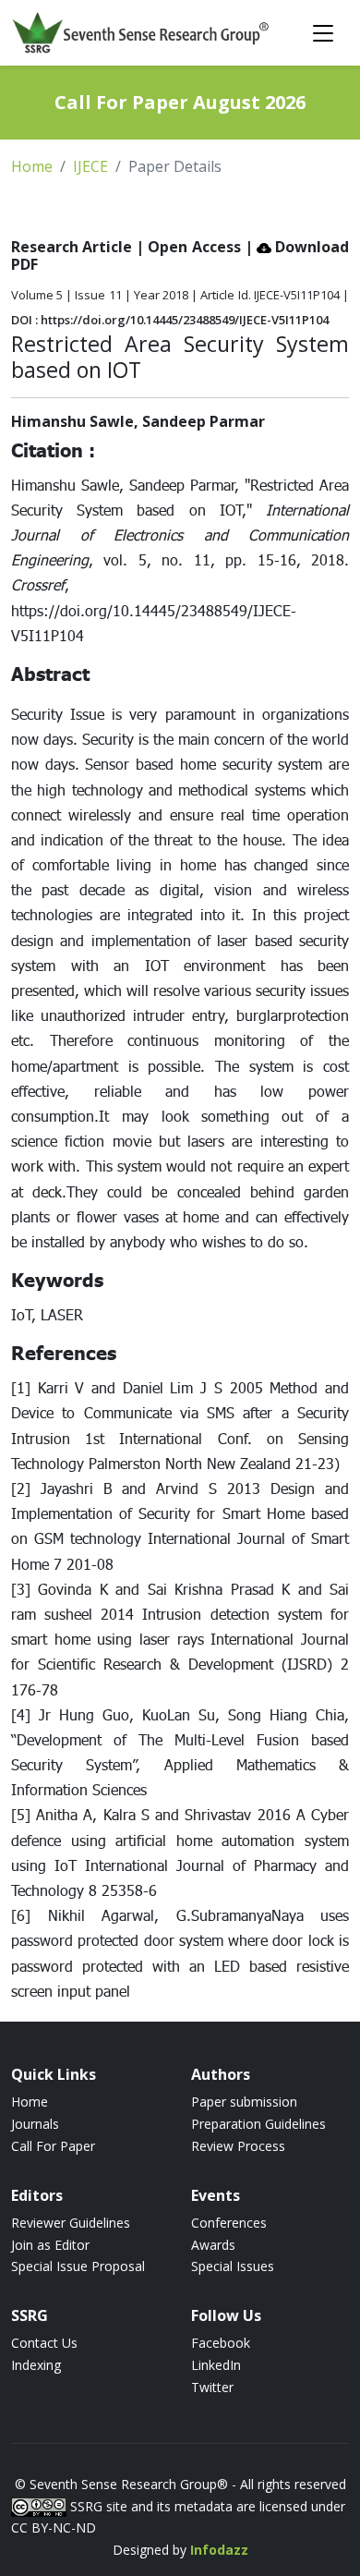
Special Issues (233, 2266)
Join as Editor (50, 2245)
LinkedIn (216, 2365)
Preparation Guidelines (258, 2124)
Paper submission (244, 2102)
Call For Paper (53, 2146)
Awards (213, 2245)
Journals (35, 2124)
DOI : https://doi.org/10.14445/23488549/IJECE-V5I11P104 (170, 320)
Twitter (212, 2387)
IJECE (90, 166)
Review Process (238, 2146)
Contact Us (44, 2343)
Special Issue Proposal (78, 2266)
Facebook (221, 2343)
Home (32, 166)
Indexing (36, 2365)
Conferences (229, 2223)
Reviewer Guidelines (71, 2223)
